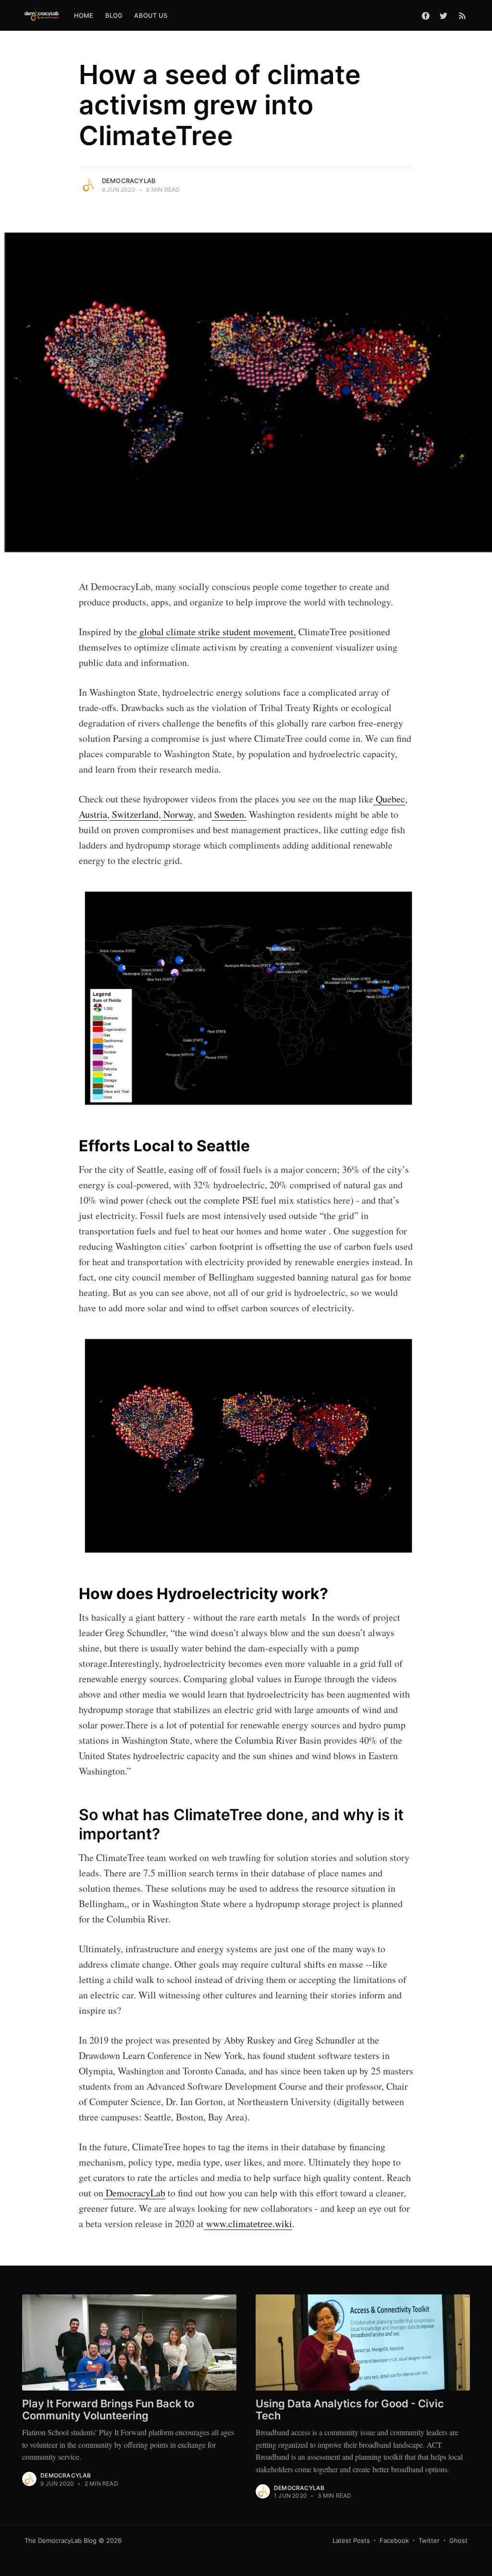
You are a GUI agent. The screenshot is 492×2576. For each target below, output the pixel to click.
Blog (114, 15)
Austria (93, 814)
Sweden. (229, 814)
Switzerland (134, 814)
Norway (177, 814)
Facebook (394, 2540)
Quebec (389, 799)
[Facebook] (426, 15)
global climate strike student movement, (216, 632)
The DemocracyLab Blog (61, 2540)
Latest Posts (351, 2540)
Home (84, 15)
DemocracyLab (129, 181)
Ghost (458, 2540)
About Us (151, 15)
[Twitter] (446, 15)
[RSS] (462, 15)
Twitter (429, 2540)
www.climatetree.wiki (248, 2224)
